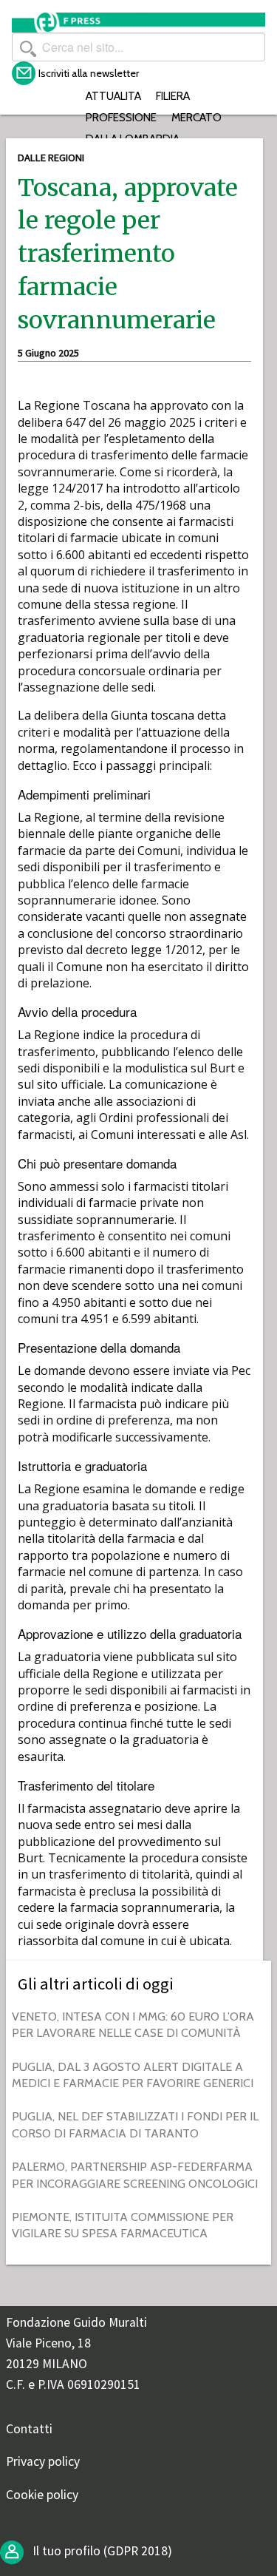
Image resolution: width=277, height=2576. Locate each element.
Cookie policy (42, 2495)
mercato (196, 117)
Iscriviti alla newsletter (89, 73)
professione (121, 117)
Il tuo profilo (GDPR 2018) (101, 2551)
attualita (113, 96)
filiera (173, 96)
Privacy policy (43, 2461)
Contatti (29, 2429)
